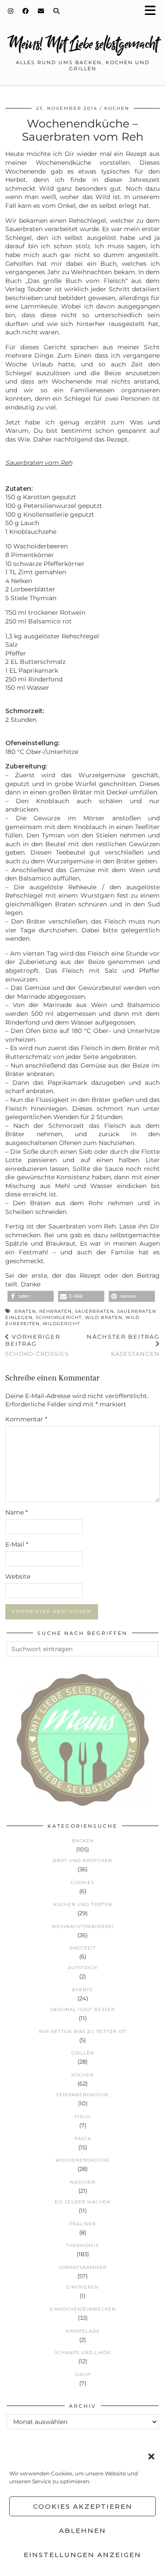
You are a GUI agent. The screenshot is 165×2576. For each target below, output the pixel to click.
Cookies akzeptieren (83, 2506)
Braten (25, 1311)
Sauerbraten (94, 1311)
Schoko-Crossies (37, 1345)
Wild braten (104, 1317)
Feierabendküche (83, 2095)
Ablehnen (82, 2531)
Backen (83, 1841)
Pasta (83, 2139)
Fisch (82, 2117)
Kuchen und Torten (83, 1904)
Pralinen (82, 2224)
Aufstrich (82, 1968)
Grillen (83, 2053)
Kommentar (26, 1419)
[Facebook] (26, 11)
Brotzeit (83, 1948)
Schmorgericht (59, 1317)
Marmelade (83, 2331)
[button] (153, 11)
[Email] (41, 11)
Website (18, 1576)
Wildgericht (61, 1324)
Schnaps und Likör (82, 2353)
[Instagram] (11, 11)
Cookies (82, 1882)
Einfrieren (82, 2287)
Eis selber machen (82, 2202)
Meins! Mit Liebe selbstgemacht (83, 44)
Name (16, 1512)
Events (82, 1990)
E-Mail (17, 1544)
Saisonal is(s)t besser (82, 2009)
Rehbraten (55, 1311)
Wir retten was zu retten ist (83, 2031)
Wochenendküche (82, 2160)
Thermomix (82, 2245)
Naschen (83, 2182)
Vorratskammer (82, 2267)
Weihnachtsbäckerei (83, 1926)
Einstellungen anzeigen (82, 2555)
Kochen (117, 108)
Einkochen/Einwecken (83, 2309)
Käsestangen (123, 1345)
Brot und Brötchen (82, 1860)
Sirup (83, 2375)
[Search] (57, 11)
